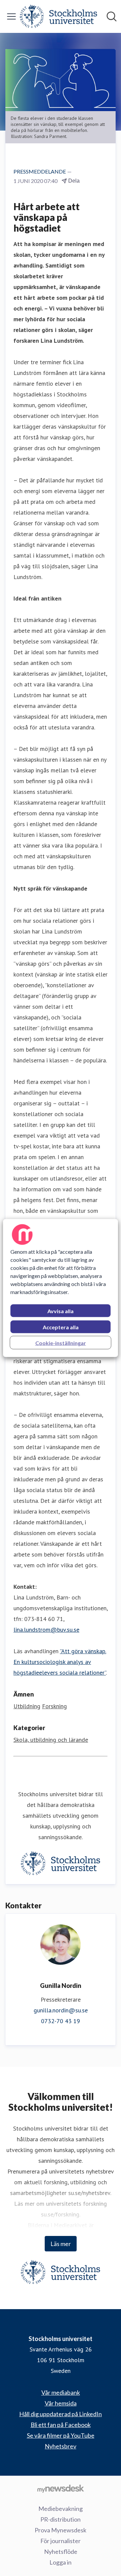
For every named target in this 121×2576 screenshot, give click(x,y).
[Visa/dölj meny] (11, 16)
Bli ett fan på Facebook (61, 2425)
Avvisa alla (61, 1311)
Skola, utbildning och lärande (51, 1740)
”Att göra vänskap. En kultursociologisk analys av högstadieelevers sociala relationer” (60, 1662)
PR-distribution (61, 2519)
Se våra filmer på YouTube (61, 2435)
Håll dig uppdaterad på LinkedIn (61, 2414)
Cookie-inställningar (61, 1343)
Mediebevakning (61, 2509)
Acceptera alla (61, 1327)
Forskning (54, 1706)
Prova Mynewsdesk (61, 2530)
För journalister (61, 2541)
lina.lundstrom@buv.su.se (46, 1630)
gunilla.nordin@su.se (61, 2010)
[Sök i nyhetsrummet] (112, 16)
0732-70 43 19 (61, 2021)
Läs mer (61, 2244)
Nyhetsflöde (61, 2551)
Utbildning (27, 1706)
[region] (61, 1288)
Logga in (61, 2562)
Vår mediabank (61, 2392)
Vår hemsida (61, 2403)
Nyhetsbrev (61, 2446)
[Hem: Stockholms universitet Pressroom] (58, 16)
